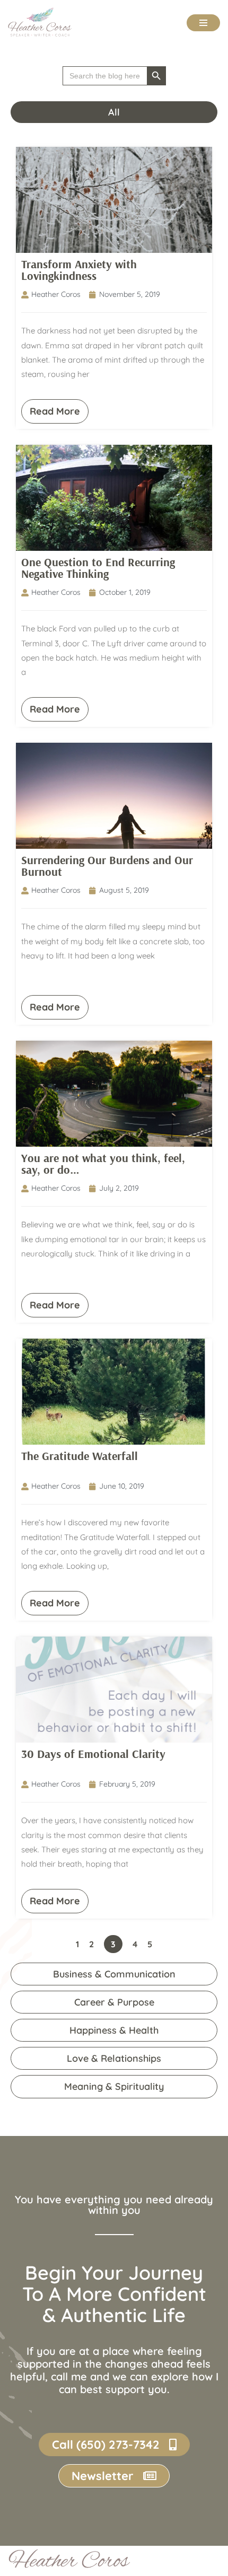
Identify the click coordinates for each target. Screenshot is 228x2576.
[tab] (114, 112)
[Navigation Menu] (203, 23)
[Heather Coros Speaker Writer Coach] (42, 22)
